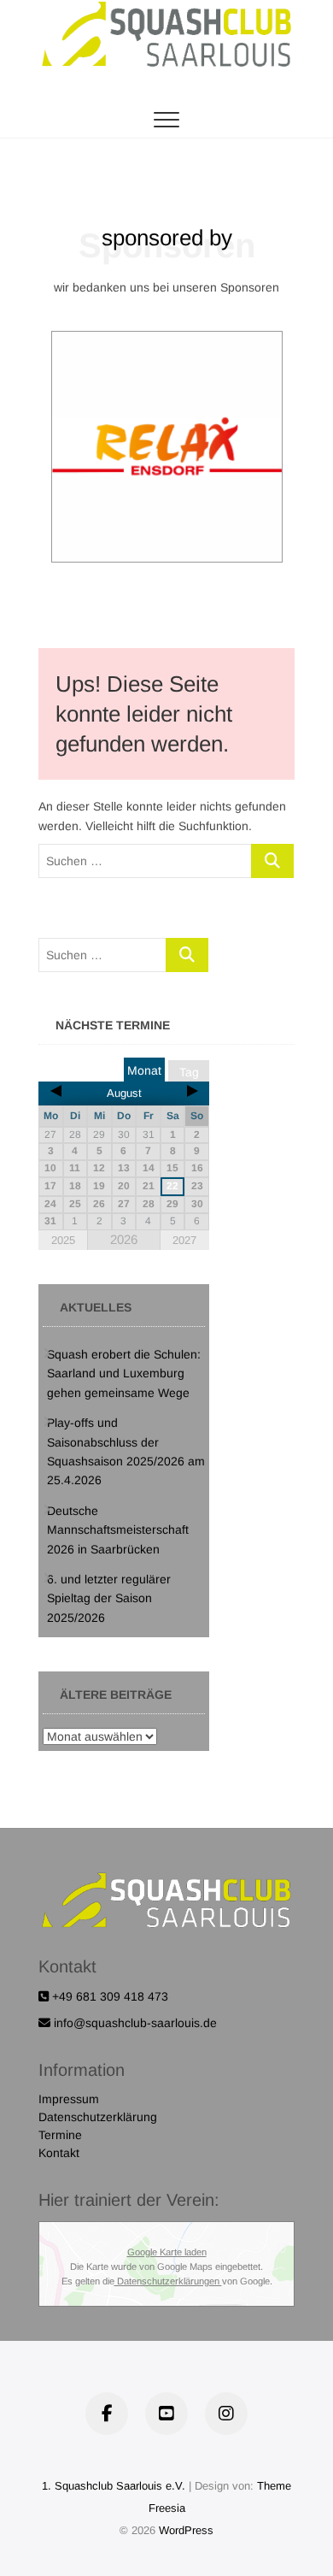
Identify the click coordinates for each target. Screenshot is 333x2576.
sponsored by (167, 238)
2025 (63, 1240)
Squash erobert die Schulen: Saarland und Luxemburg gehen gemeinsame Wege (124, 1373)
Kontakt (59, 2153)
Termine (60, 2135)
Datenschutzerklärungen (168, 2281)
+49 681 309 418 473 (108, 1996)
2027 (184, 1240)
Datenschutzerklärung (98, 2117)
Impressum (69, 2099)
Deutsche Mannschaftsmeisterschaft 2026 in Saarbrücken (118, 1530)
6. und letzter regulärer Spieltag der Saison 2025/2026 (109, 1598)
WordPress (186, 2530)
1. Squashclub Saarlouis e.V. (114, 2486)
